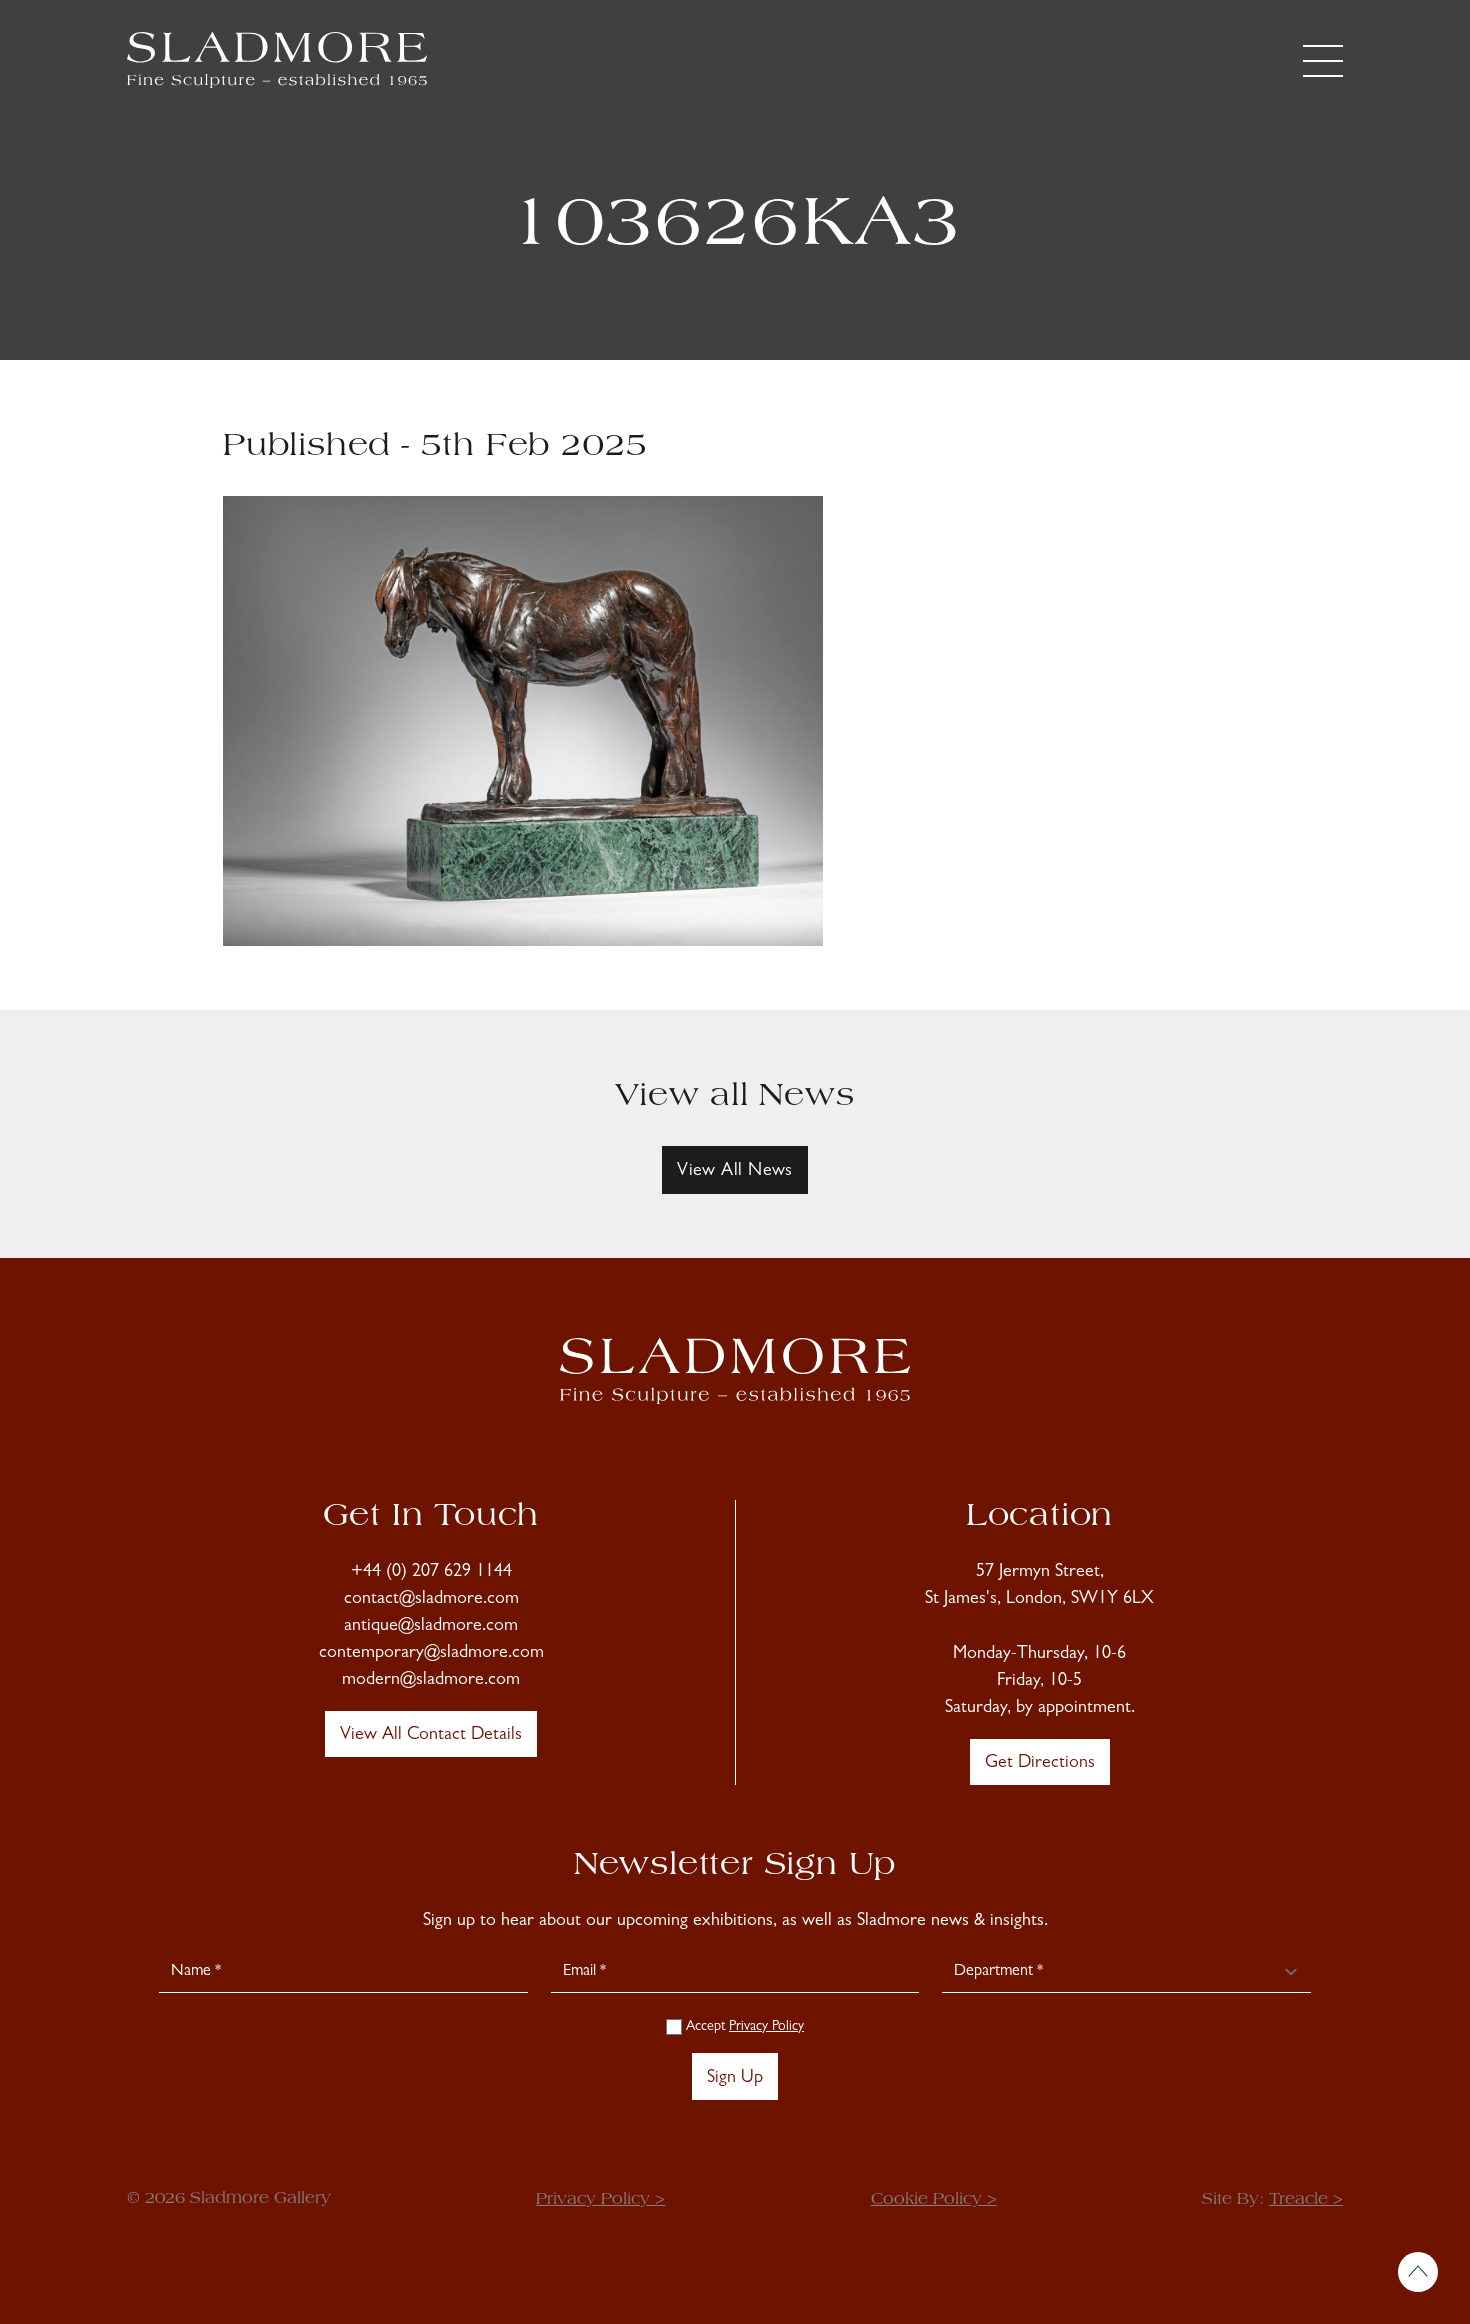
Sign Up (735, 2079)
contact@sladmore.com (431, 1600)
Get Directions (1040, 1764)
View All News (735, 1172)
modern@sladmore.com (431, 1681)
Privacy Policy (766, 2027)
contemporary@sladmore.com (431, 1654)
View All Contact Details (431, 1736)
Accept (743, 2027)
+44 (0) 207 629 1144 (431, 1573)
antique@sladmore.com (431, 1627)
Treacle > (1306, 2200)
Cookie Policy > (934, 2200)
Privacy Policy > (600, 2200)
